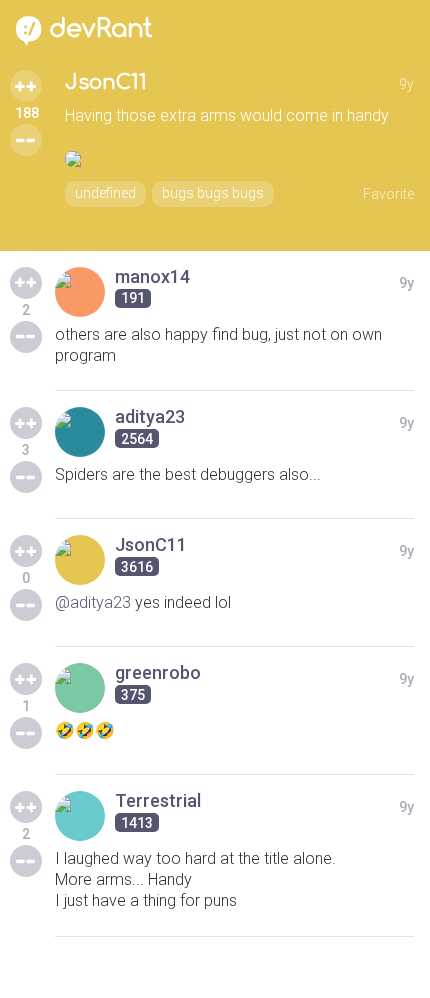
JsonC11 (106, 82)
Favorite (388, 194)
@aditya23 (93, 602)
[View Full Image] (239, 159)
